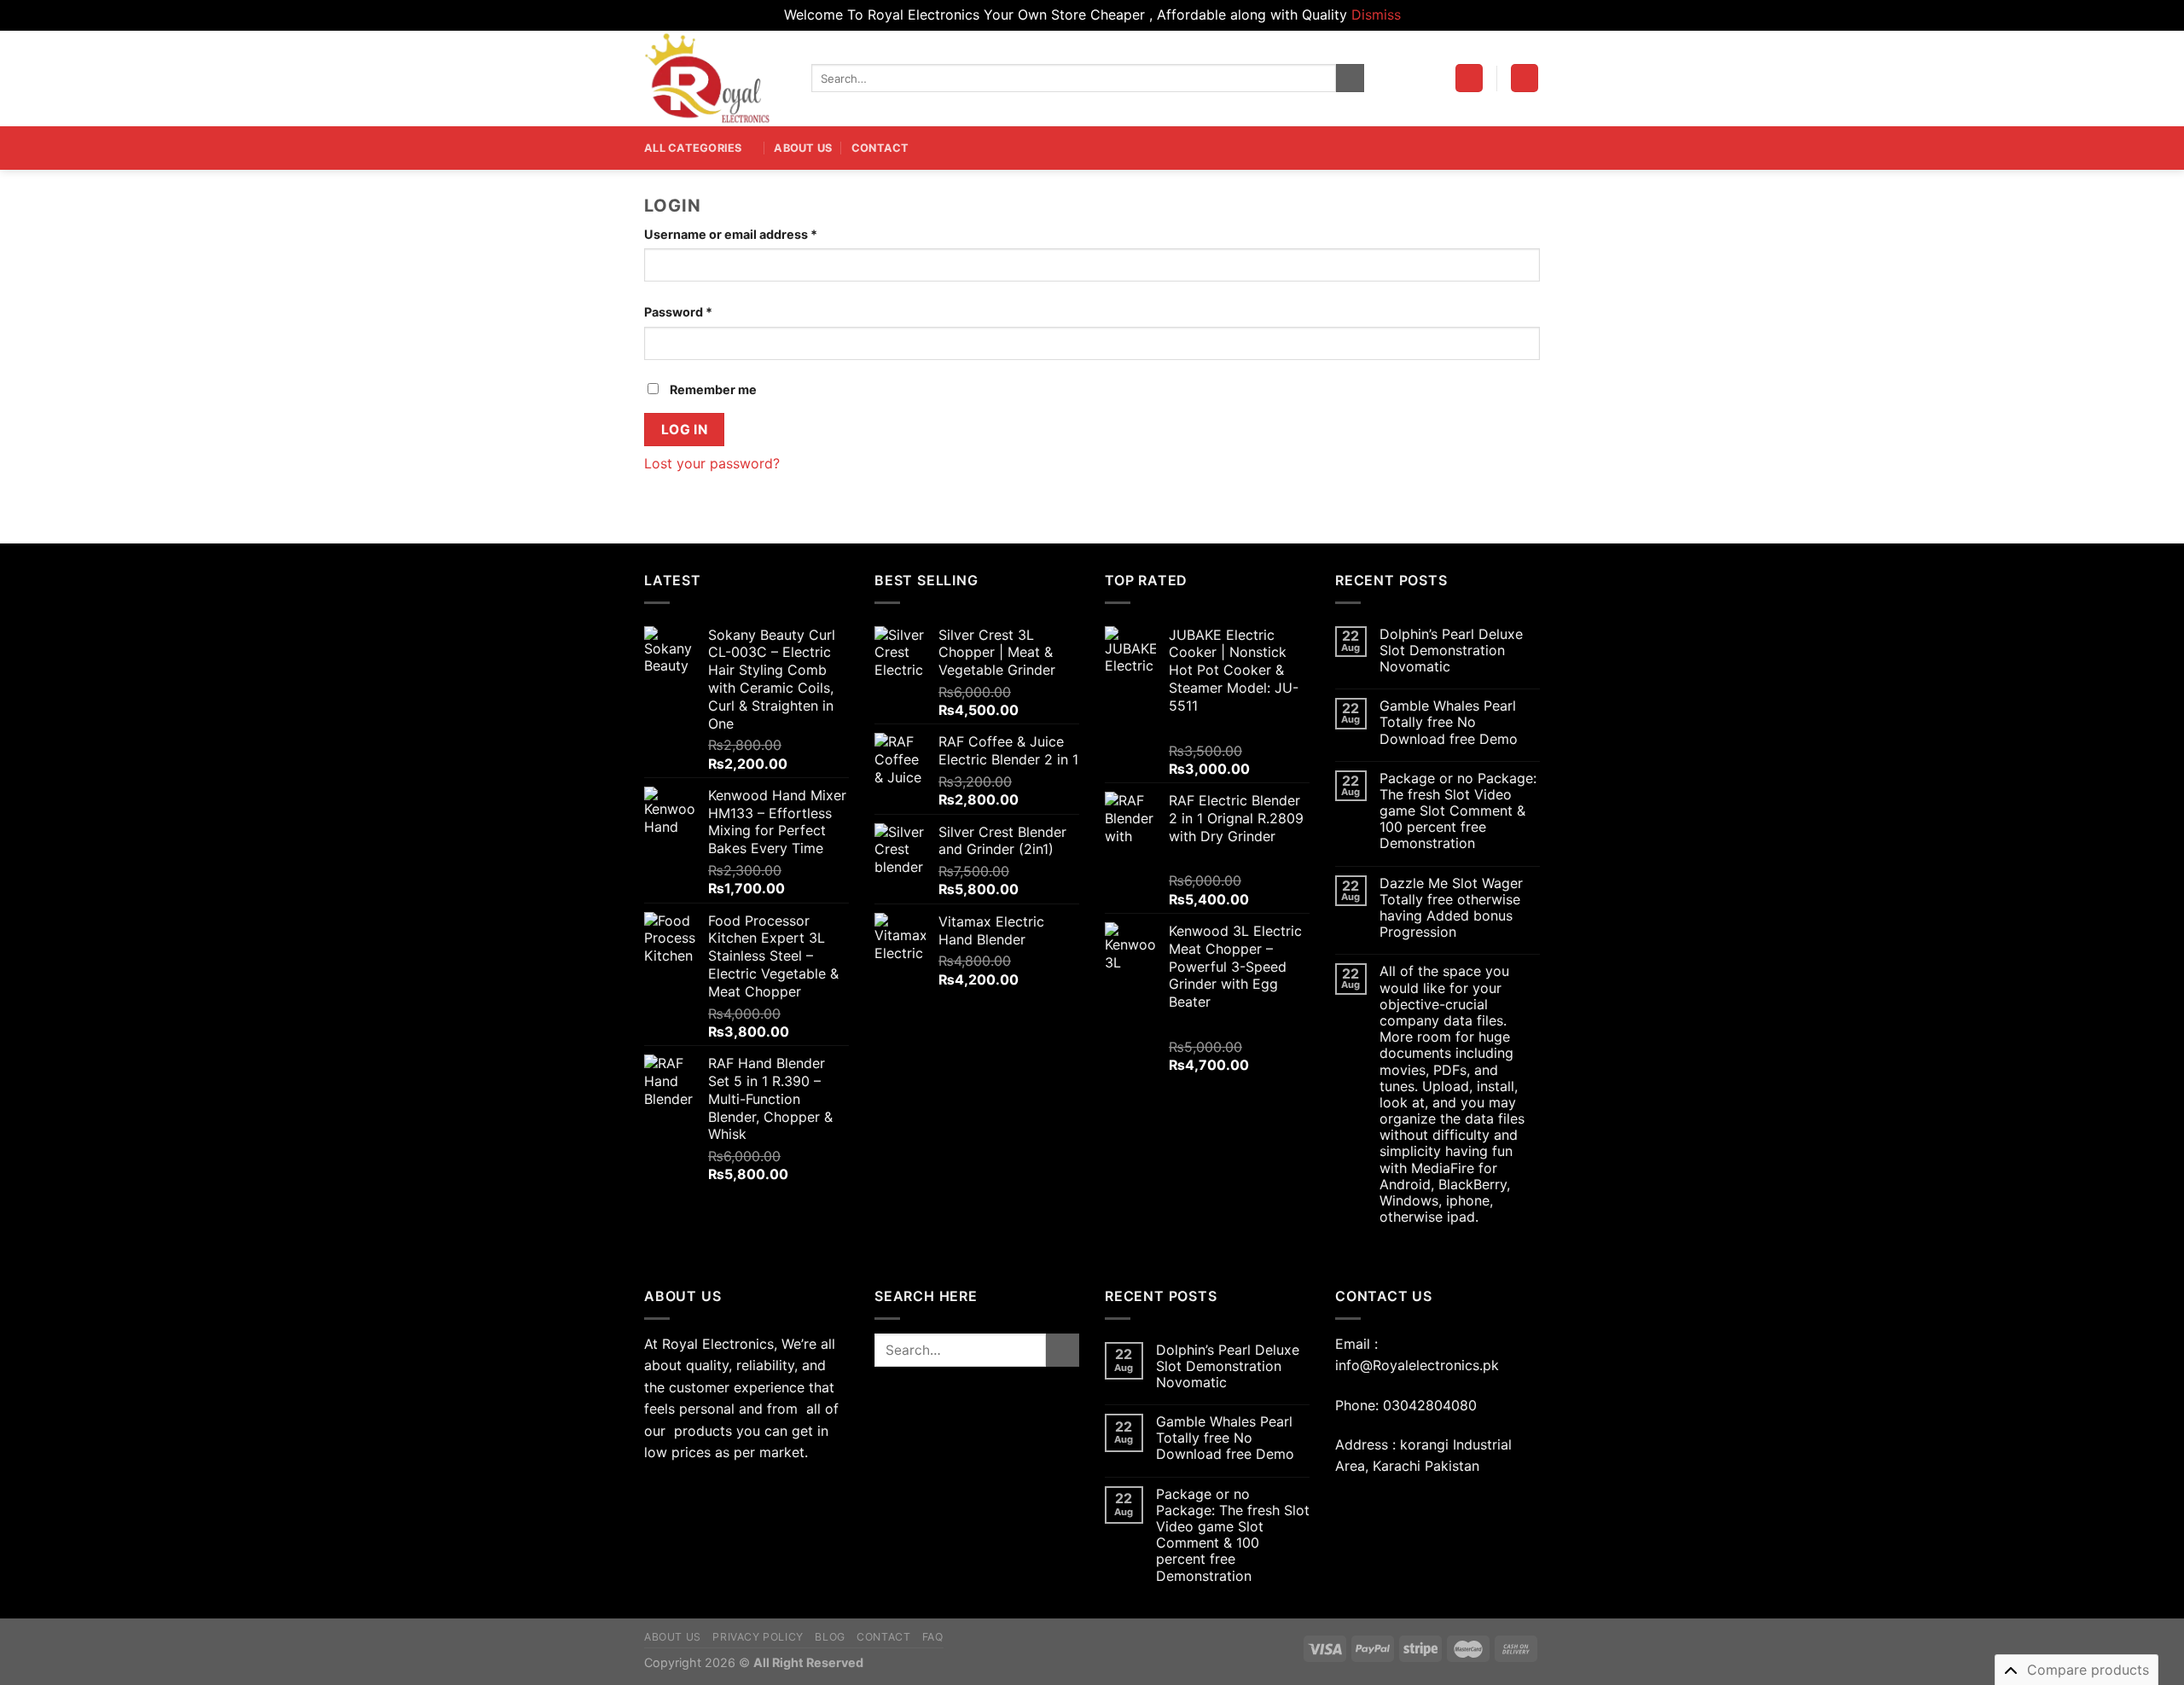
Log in (685, 430)
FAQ (933, 1637)
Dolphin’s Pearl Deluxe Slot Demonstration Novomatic (1451, 651)
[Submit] (1350, 78)
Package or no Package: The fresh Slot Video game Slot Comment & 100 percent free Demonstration (1458, 811)
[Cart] (1525, 78)
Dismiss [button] (1376, 15)
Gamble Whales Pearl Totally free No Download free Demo (1449, 722)
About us (803, 148)
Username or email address (731, 234)
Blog (830, 1637)
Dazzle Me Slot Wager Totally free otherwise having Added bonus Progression (1451, 908)
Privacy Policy (758, 1637)
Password (678, 312)
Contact (880, 148)
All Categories (693, 148)
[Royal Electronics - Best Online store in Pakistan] (715, 78)
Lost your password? (712, 463)
